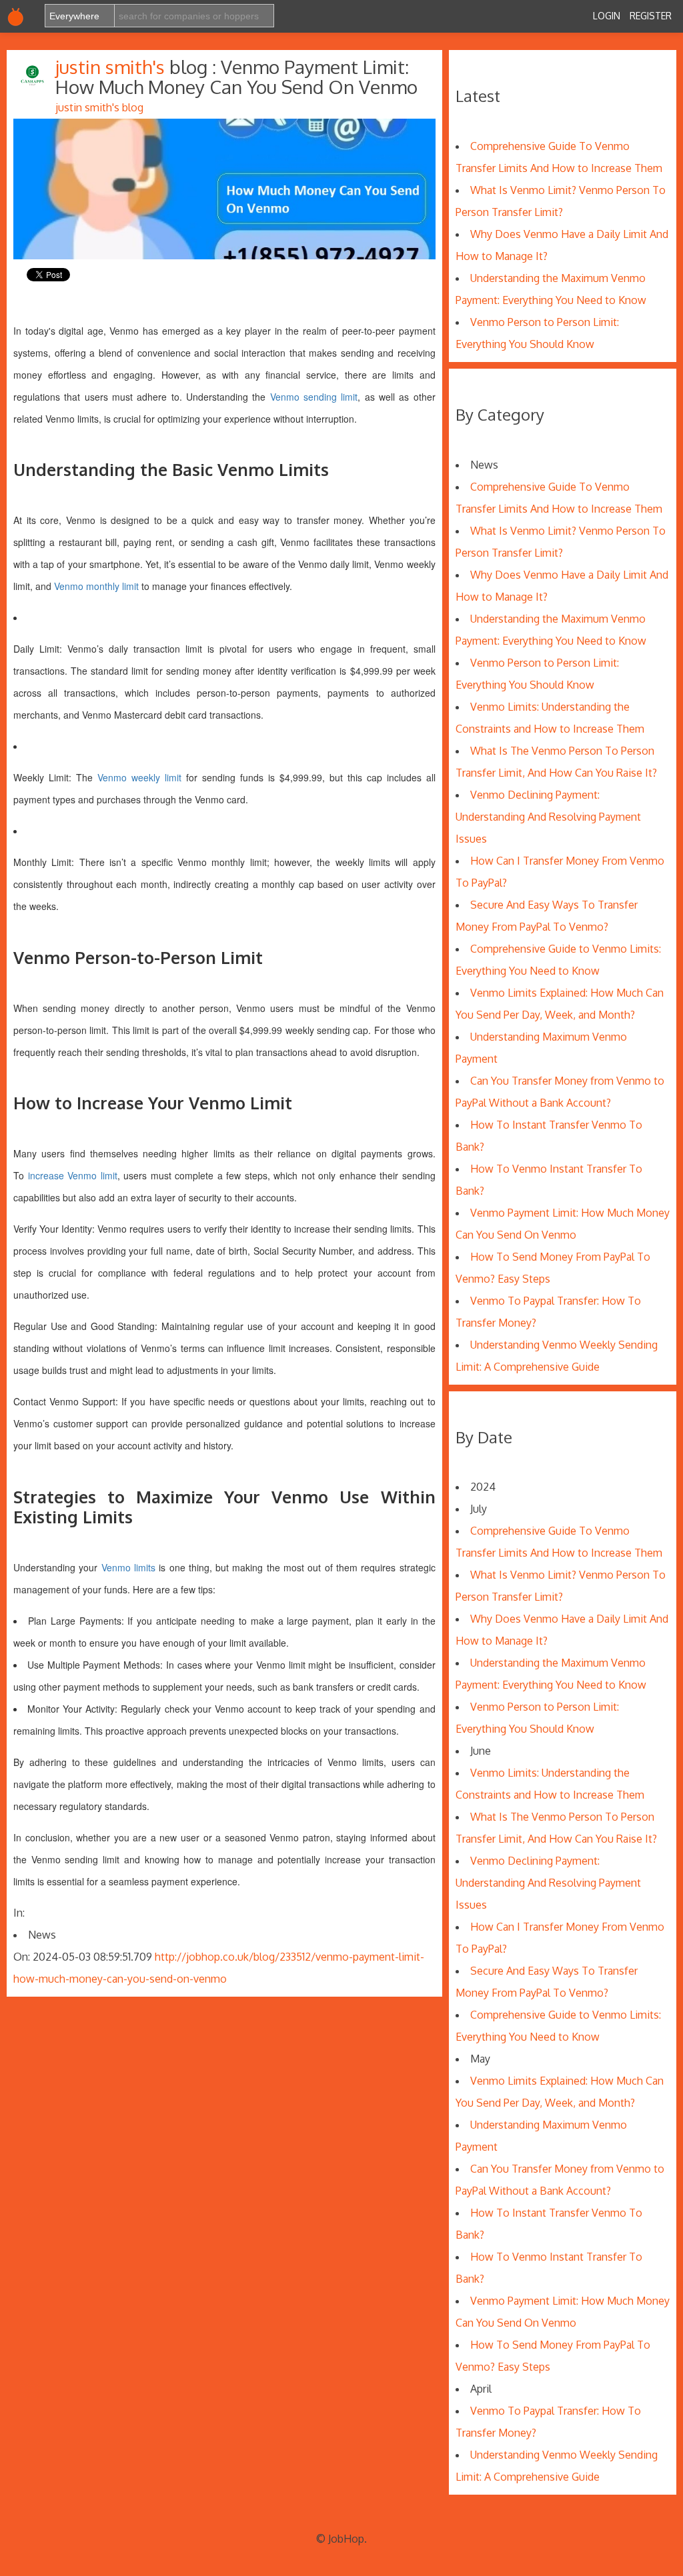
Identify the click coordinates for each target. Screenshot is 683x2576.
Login (607, 16)
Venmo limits (128, 1567)
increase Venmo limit (73, 1175)
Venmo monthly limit (96, 586)
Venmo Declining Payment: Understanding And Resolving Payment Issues (548, 817)
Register (651, 16)
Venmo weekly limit (139, 777)
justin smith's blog (99, 107)
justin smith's (112, 67)
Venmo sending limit (314, 397)
